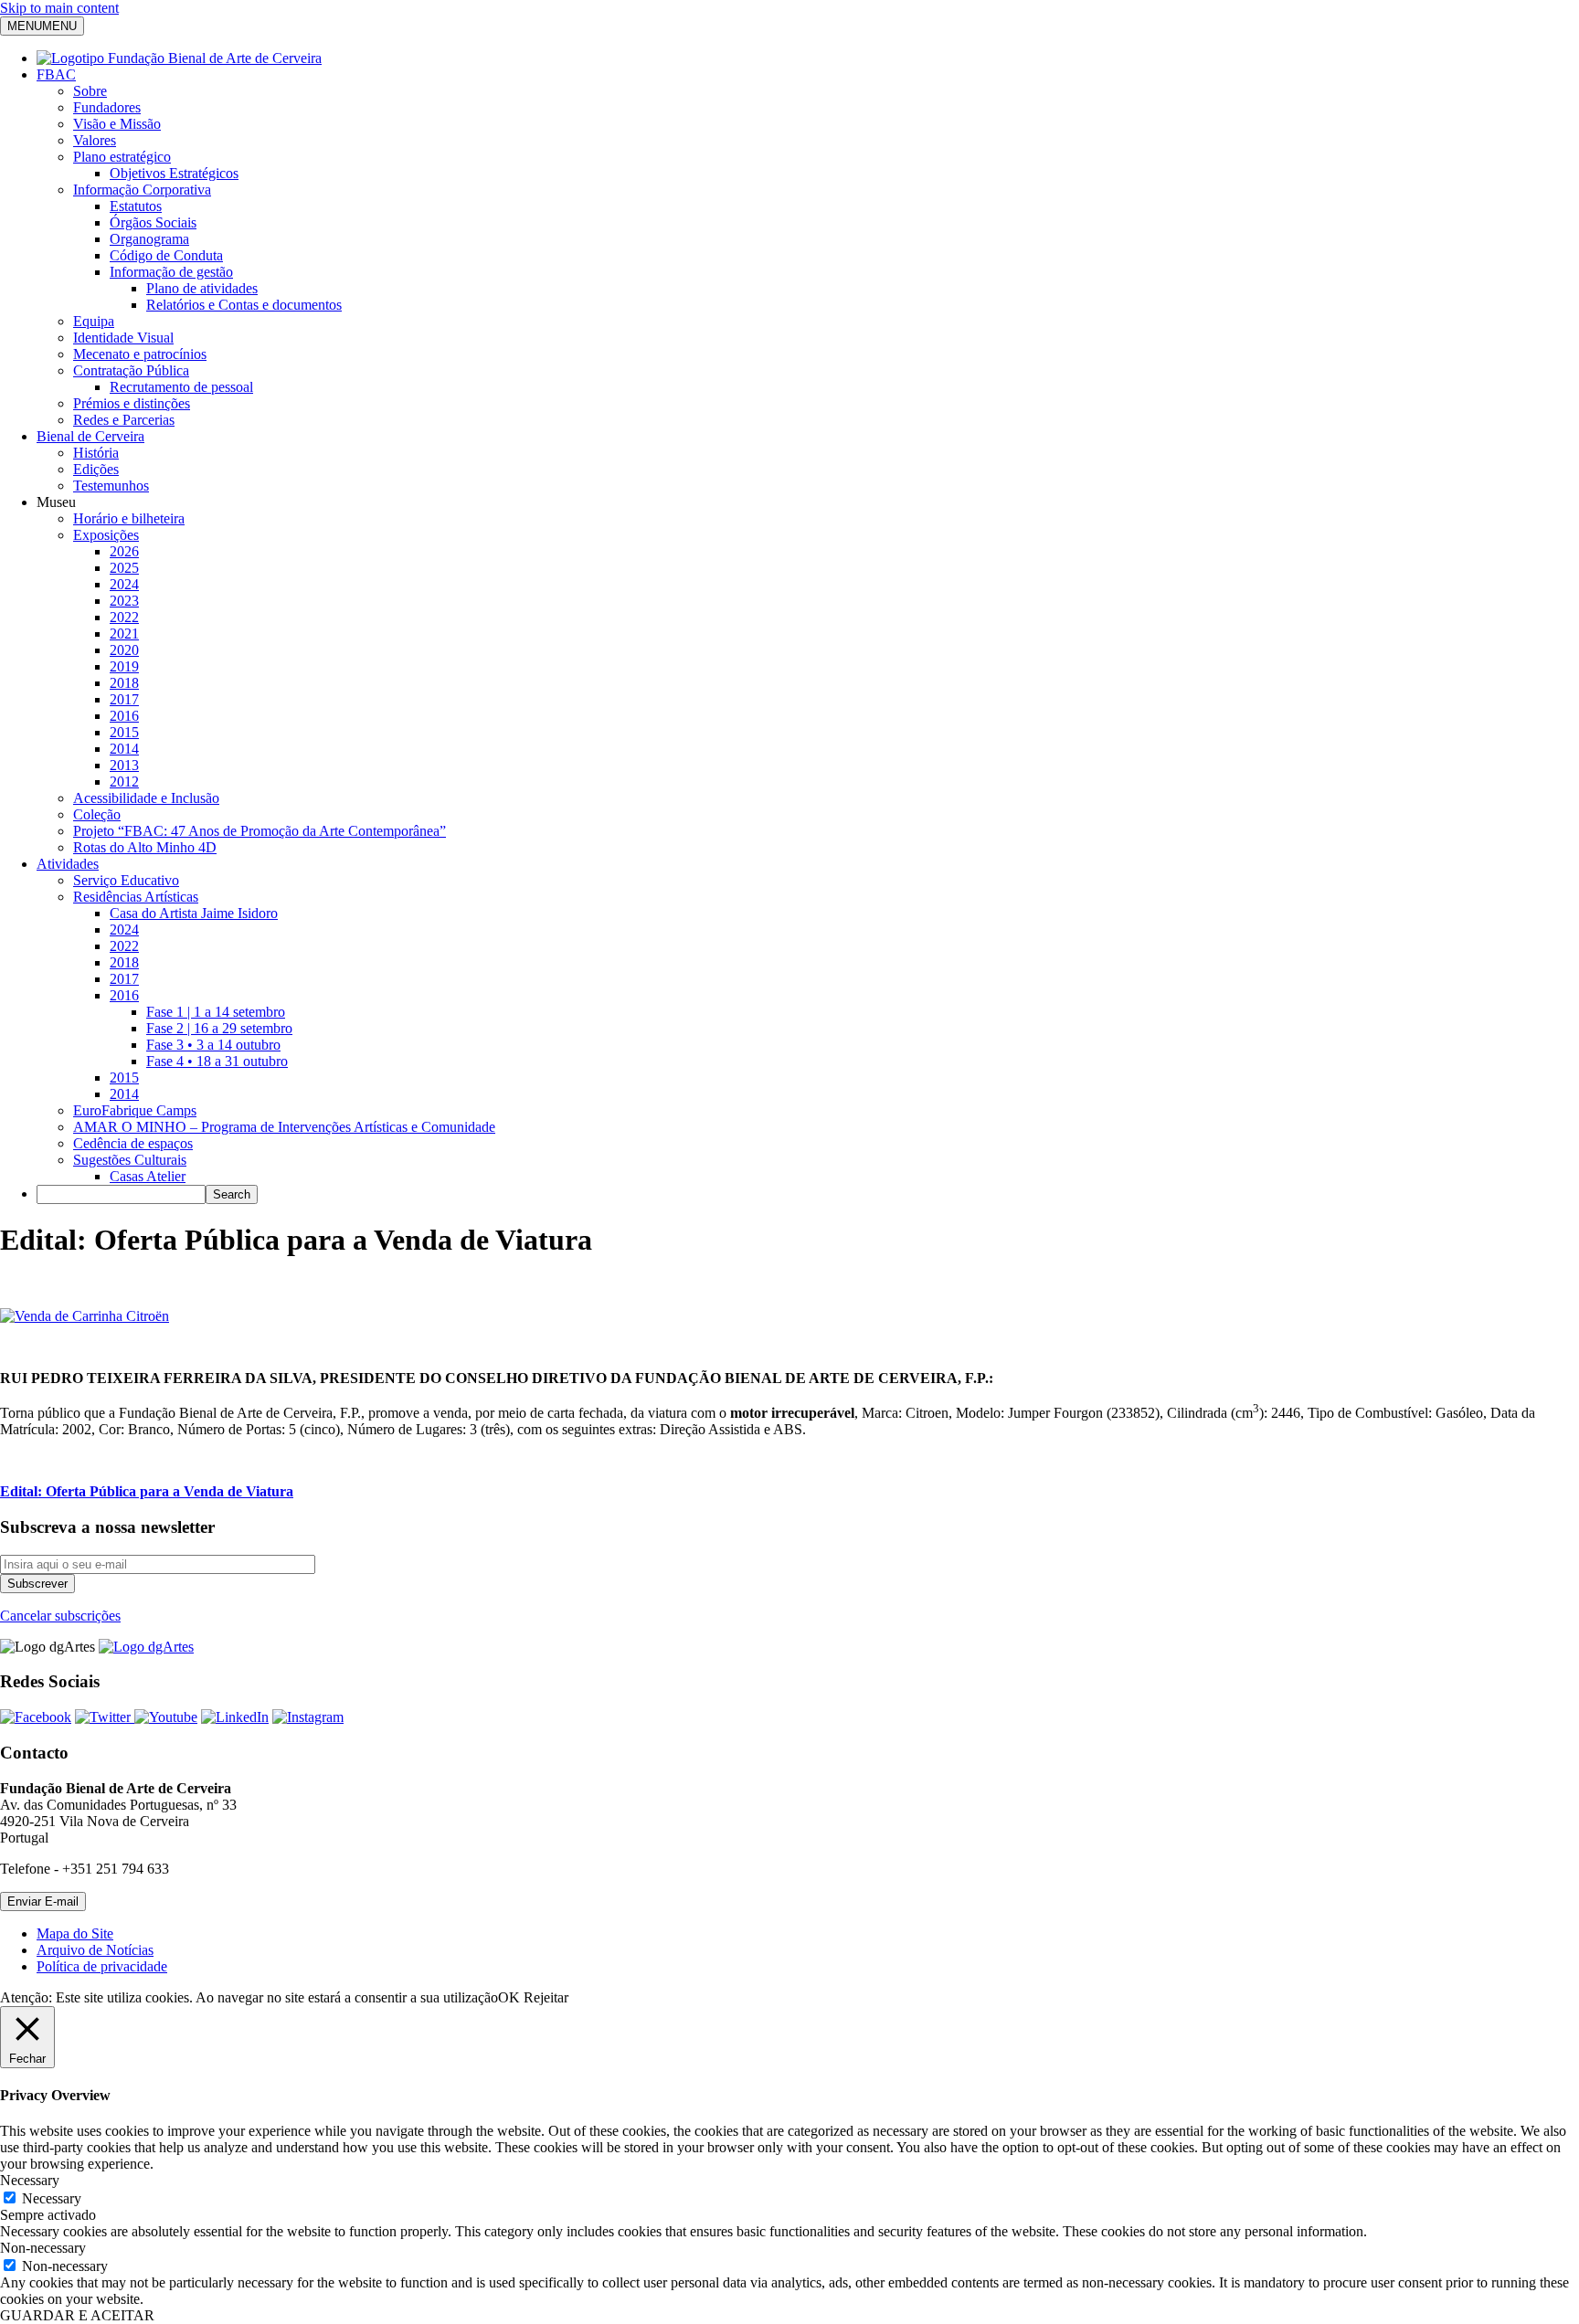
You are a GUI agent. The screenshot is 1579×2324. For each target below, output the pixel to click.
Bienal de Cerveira (90, 436)
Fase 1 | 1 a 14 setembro (216, 1012)
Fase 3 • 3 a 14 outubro (213, 1045)
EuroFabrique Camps (135, 1110)
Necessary (52, 2198)
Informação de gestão (171, 272)
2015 (124, 732)
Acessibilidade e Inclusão (146, 798)
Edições (96, 469)
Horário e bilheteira (129, 518)
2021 (124, 634)
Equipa (94, 321)
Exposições (106, 535)
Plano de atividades (202, 288)
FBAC (56, 74)
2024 (124, 584)
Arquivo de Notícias (95, 1950)
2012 (124, 782)
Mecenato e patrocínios (140, 354)
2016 (124, 716)
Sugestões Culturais (130, 1160)
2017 (124, 699)
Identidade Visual (123, 338)
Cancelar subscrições (60, 1616)
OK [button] (509, 1997)
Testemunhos (111, 486)
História (96, 453)
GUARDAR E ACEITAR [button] (77, 2315)
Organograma (149, 239)
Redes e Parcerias (124, 420)
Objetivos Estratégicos (174, 173)
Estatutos (136, 206)
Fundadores (107, 107)
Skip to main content (59, 8)
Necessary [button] (30, 2180)
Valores (95, 140)
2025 (124, 568)
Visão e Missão (117, 124)
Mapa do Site (75, 1933)
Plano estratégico (122, 157)
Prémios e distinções (132, 403)
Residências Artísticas (136, 897)
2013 (124, 765)
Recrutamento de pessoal (181, 387)
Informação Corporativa (142, 190)
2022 (124, 617)
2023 (124, 601)
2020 (124, 650)
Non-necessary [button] (43, 2248)
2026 (124, 551)
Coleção (97, 814)
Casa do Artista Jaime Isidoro (194, 913)
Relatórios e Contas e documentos (244, 305)
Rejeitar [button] (546, 1997)
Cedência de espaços (133, 1143)
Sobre (90, 91)
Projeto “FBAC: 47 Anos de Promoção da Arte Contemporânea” (260, 831)
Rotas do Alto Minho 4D (145, 847)
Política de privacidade (102, 1966)
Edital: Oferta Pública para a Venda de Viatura (147, 1491)
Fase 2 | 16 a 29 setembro (219, 1028)
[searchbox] (121, 1194)
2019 (124, 666)
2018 (124, 683)
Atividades (68, 864)
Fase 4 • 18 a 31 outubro (217, 1061)
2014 (124, 749)
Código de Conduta (166, 255)
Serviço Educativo (126, 880)
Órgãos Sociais (153, 222)
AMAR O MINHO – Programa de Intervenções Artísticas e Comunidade (284, 1127)
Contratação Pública (131, 370)
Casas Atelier (148, 1176)
